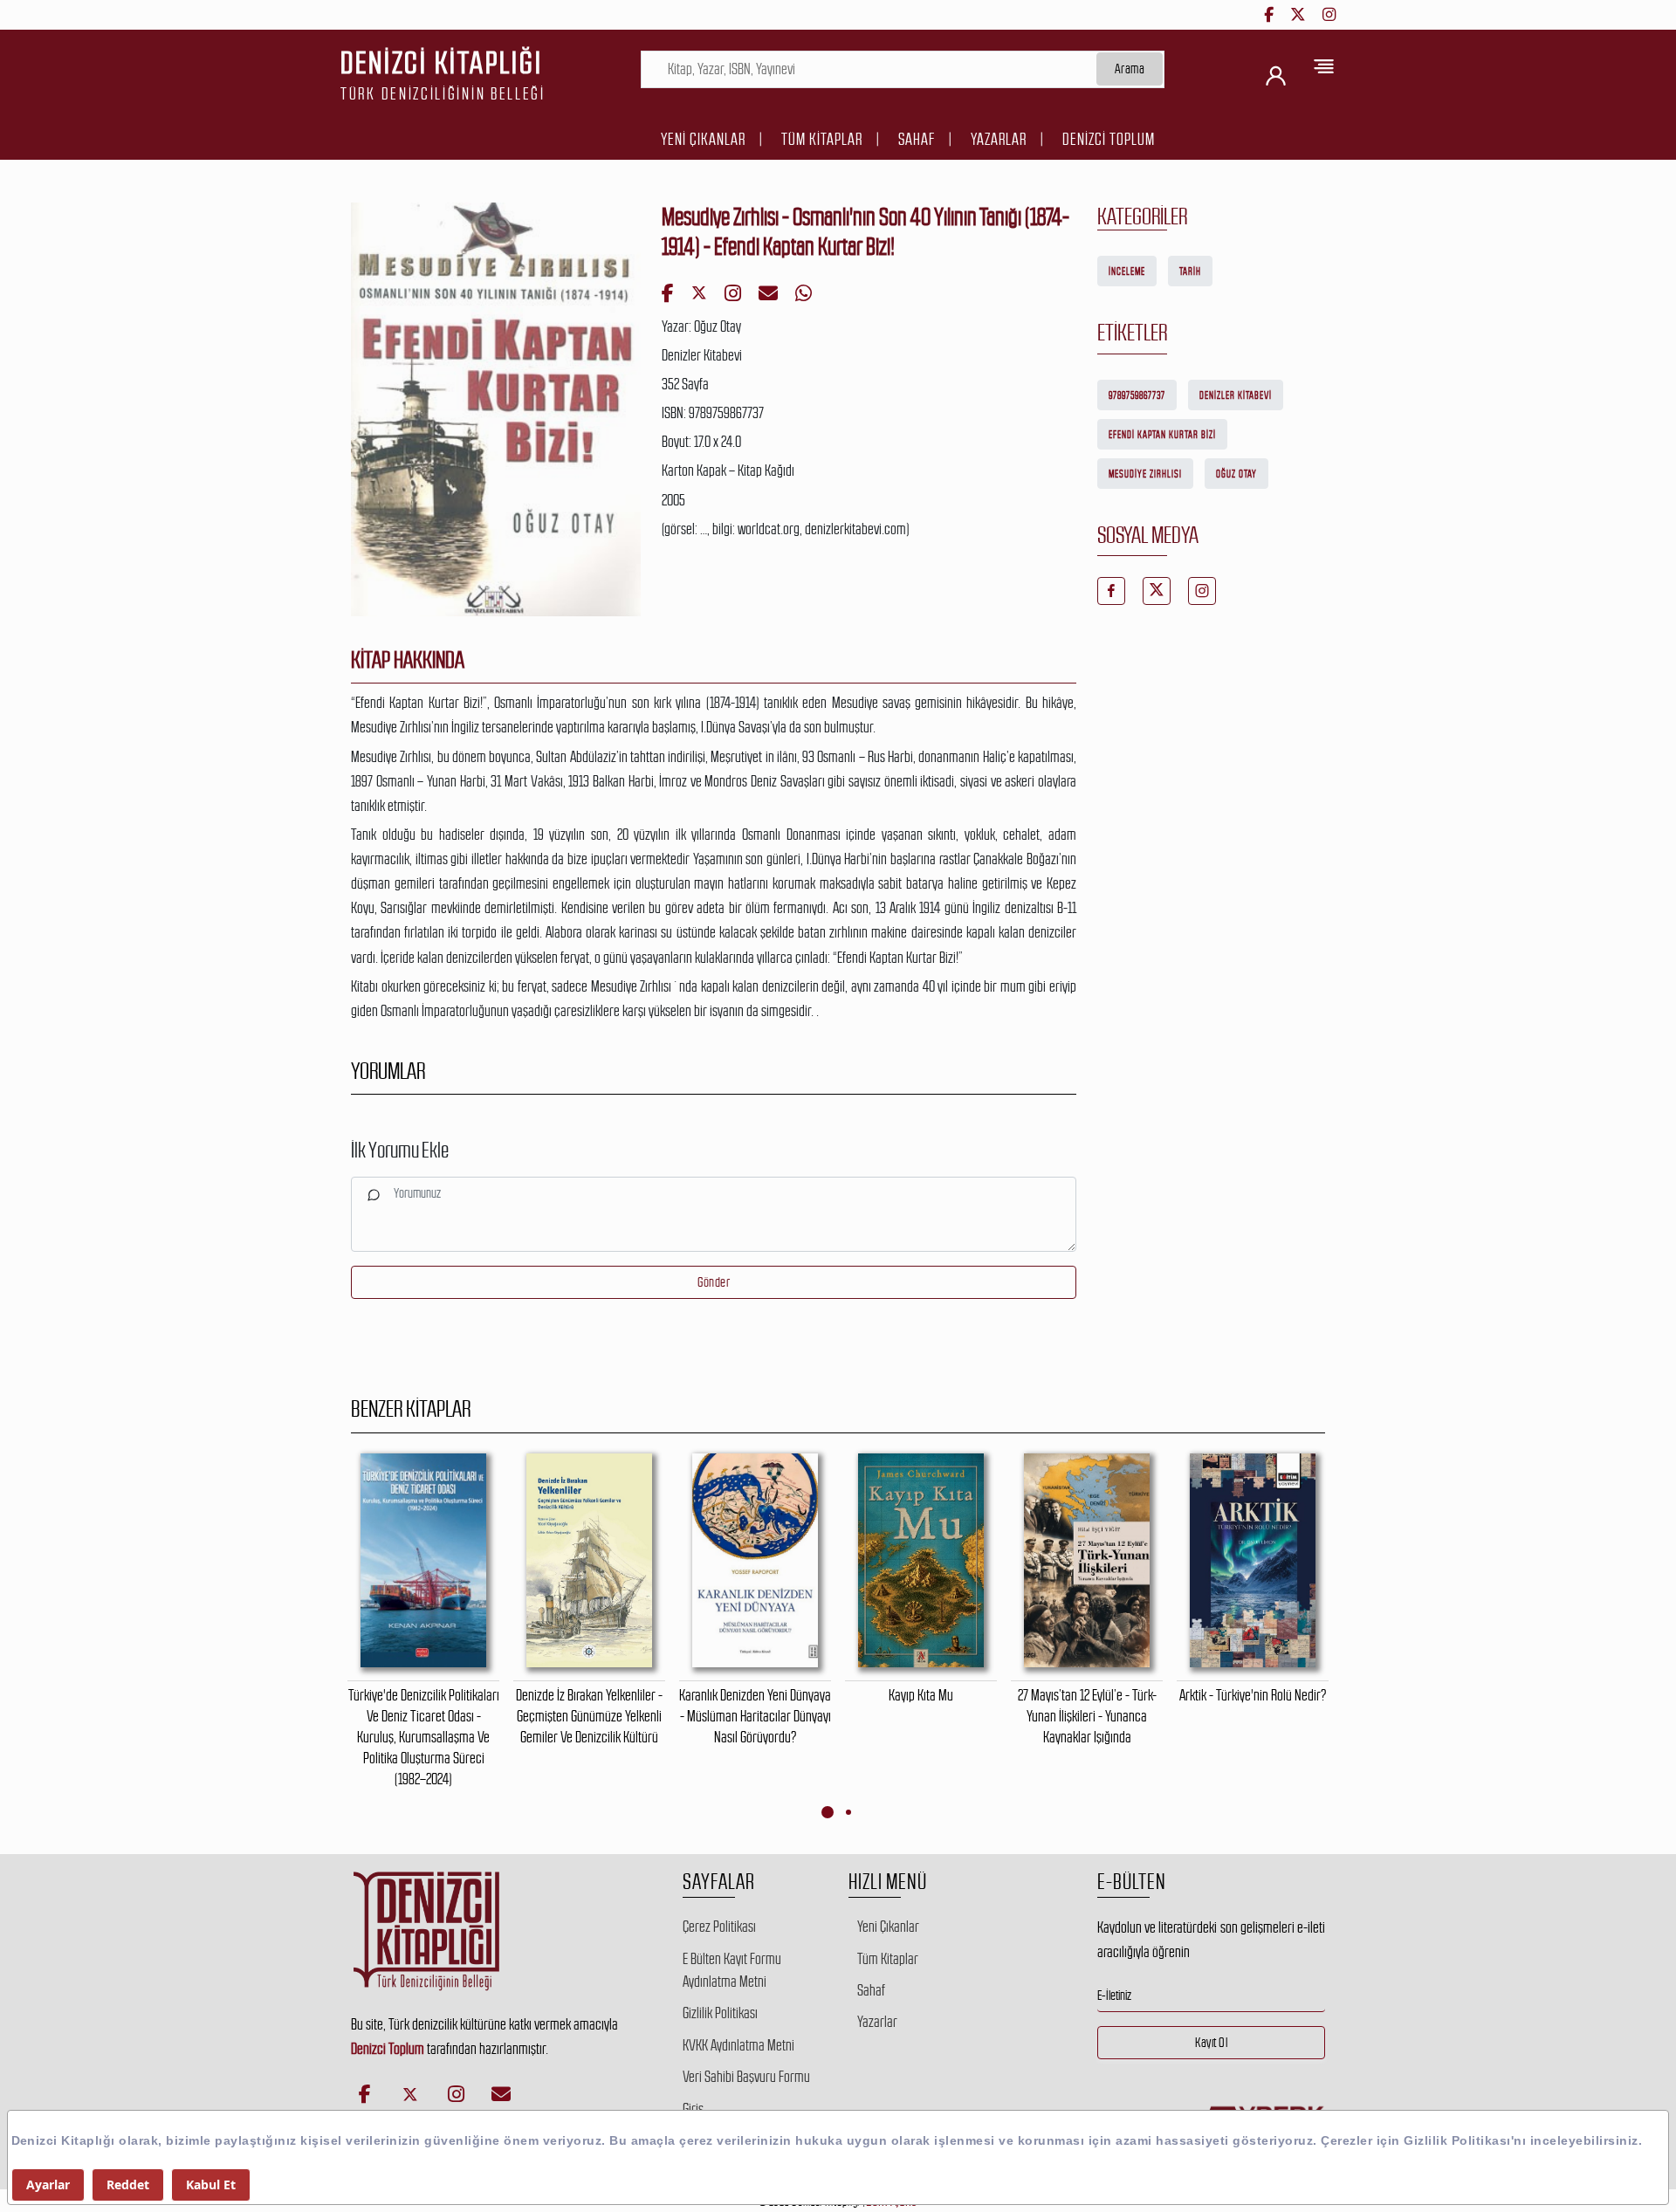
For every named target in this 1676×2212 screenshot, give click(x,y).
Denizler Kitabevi (1236, 395)
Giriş (693, 2109)
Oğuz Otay (1236, 474)
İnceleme (1127, 271)
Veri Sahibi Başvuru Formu (746, 2077)
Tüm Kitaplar (822, 139)
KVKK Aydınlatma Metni (738, 2045)
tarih (1190, 271)
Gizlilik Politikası (720, 2013)
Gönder (714, 1282)
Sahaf (917, 139)
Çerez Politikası (719, 1927)
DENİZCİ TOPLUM (1109, 139)
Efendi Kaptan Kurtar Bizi (1162, 435)
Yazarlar (999, 139)
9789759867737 (1137, 395)
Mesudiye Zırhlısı (1145, 474)
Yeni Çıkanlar (703, 139)
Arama (1130, 69)
